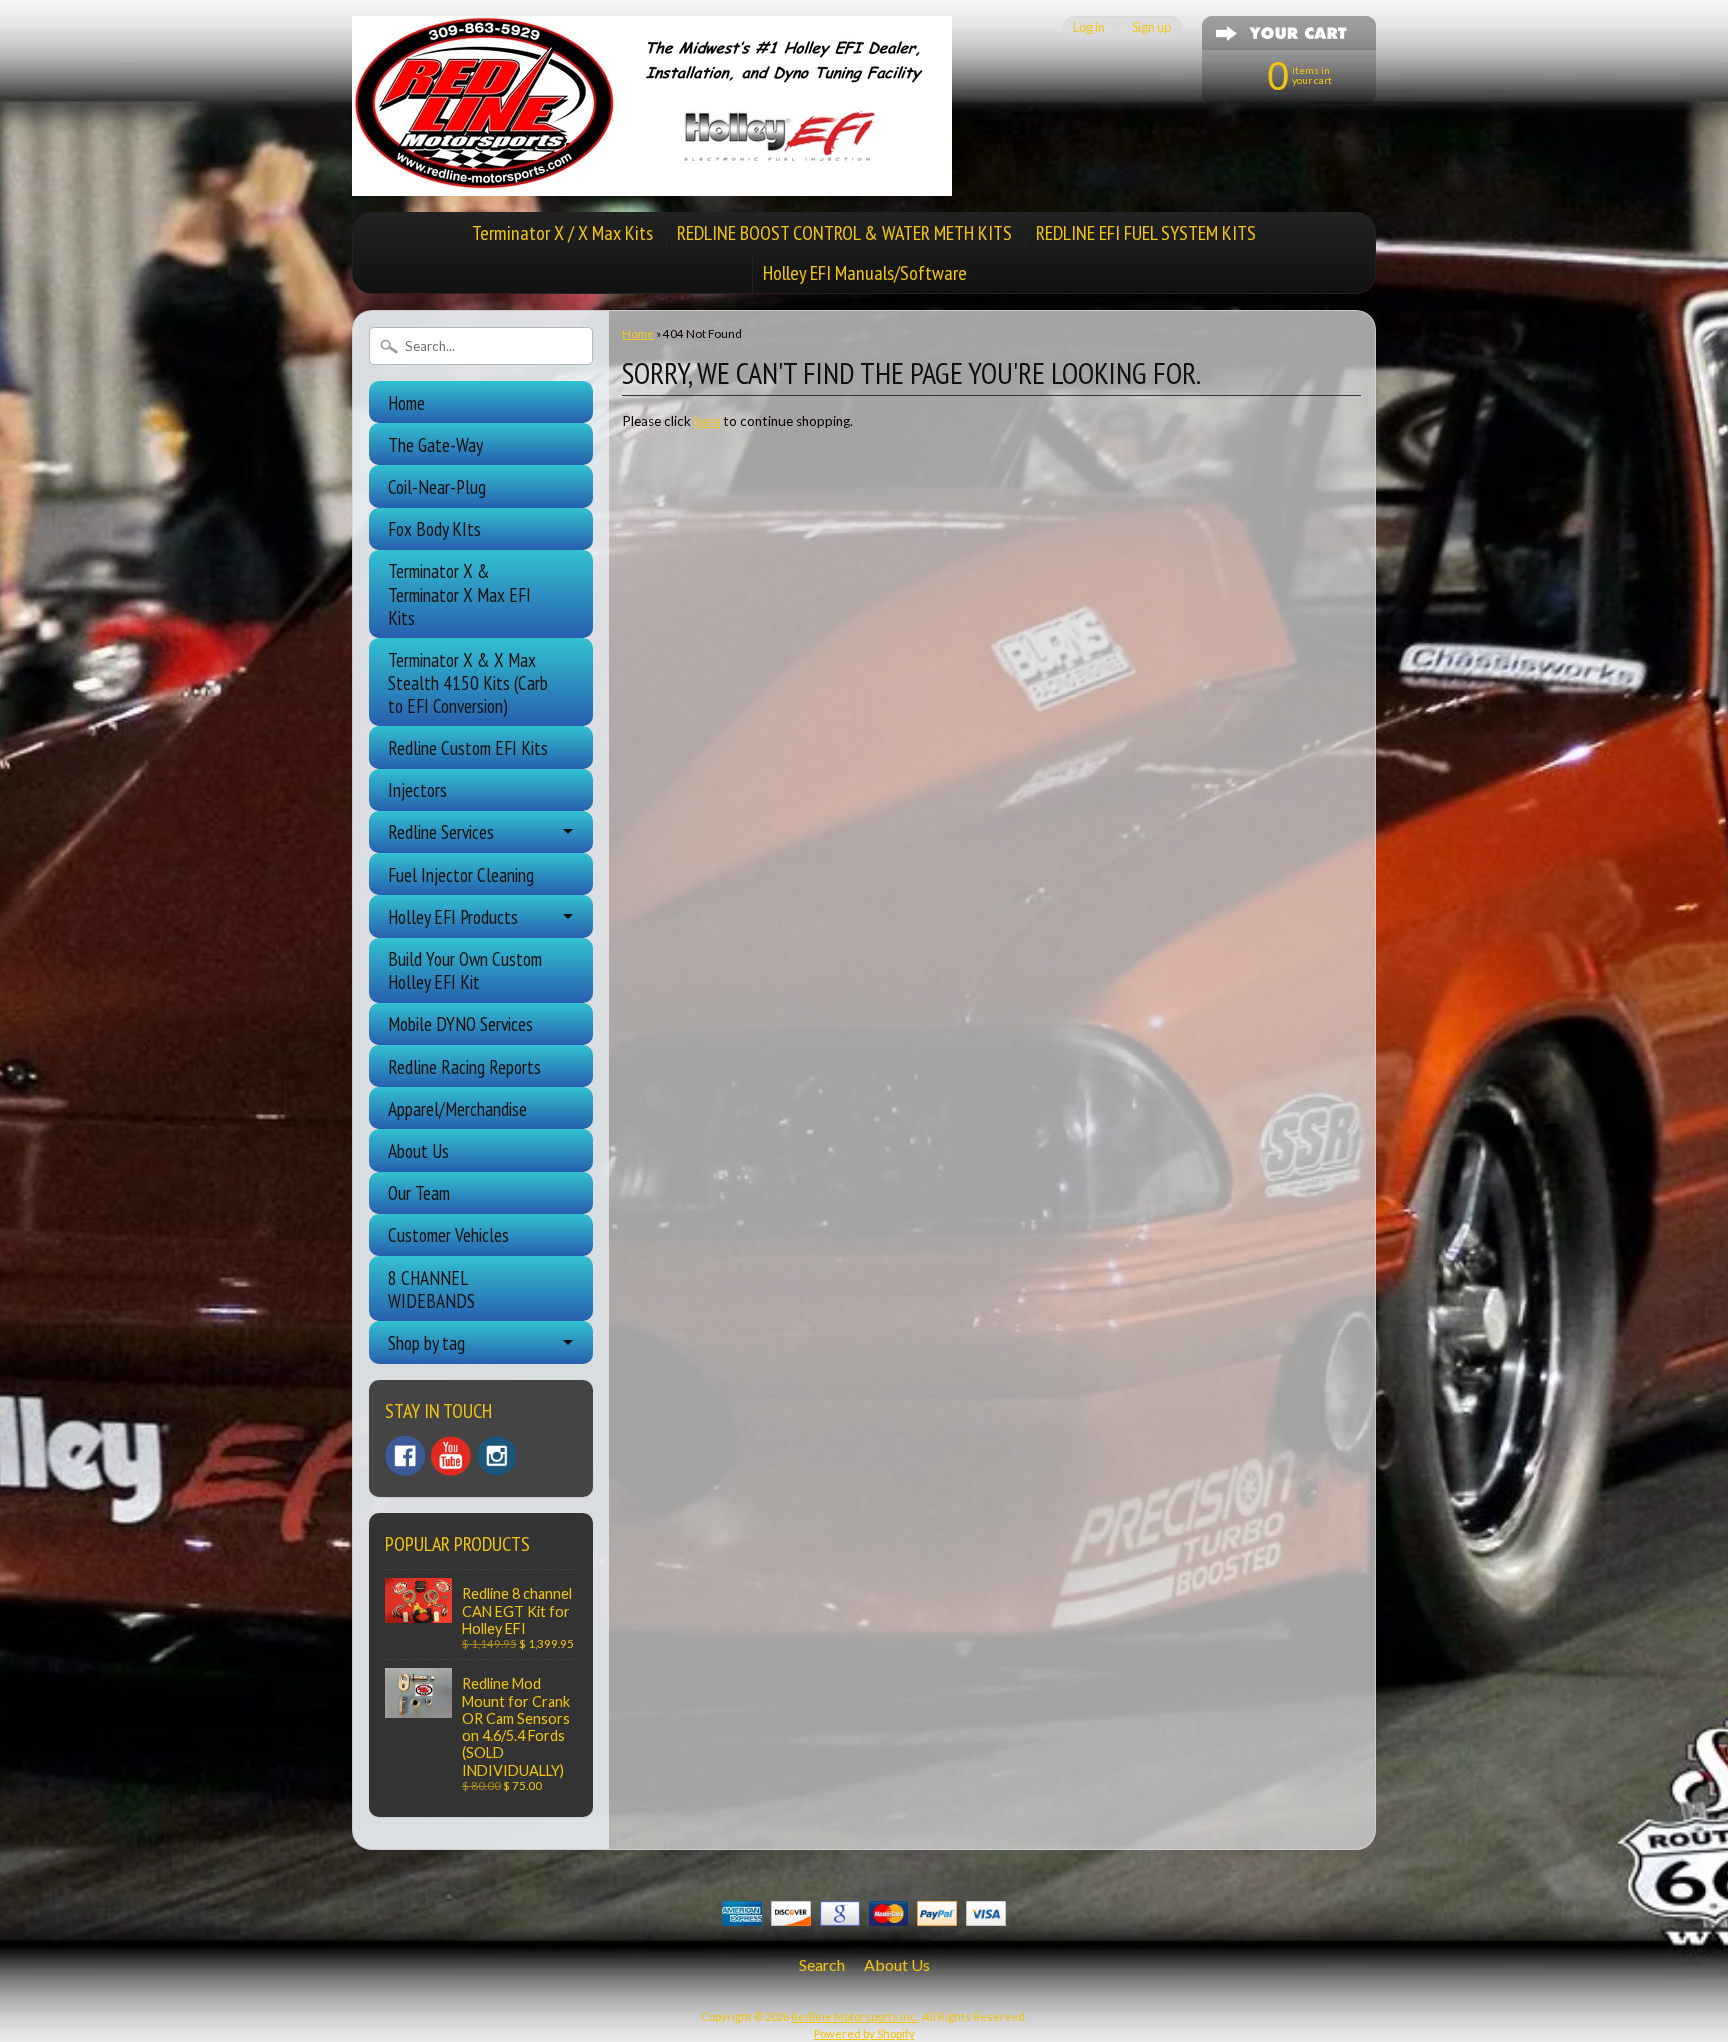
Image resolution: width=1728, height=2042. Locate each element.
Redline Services (441, 831)
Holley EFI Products (453, 916)
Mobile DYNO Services (460, 1023)
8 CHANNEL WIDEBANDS (431, 1289)
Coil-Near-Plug (437, 486)
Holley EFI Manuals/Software (865, 273)
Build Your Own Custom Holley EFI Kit (465, 970)
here (707, 421)
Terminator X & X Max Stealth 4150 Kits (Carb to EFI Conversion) (468, 682)
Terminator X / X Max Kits (562, 233)
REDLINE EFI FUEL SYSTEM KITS (1146, 233)
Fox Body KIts (434, 528)
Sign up (1151, 27)
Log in (1089, 27)
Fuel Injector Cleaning (461, 874)
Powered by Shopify (864, 2033)
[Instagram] (497, 1456)
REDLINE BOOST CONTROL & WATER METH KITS (844, 233)
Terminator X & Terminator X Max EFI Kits (459, 593)
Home (406, 402)
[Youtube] (451, 1456)
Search (822, 1964)
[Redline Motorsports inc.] (652, 184)
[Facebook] (405, 1456)
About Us (418, 1150)
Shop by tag (426, 1342)
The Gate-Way (435, 444)
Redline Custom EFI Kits (468, 747)
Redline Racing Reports (464, 1066)
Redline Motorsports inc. (854, 2016)
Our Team (419, 1192)
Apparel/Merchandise (457, 1108)
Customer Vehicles (448, 1234)
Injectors (417, 789)
